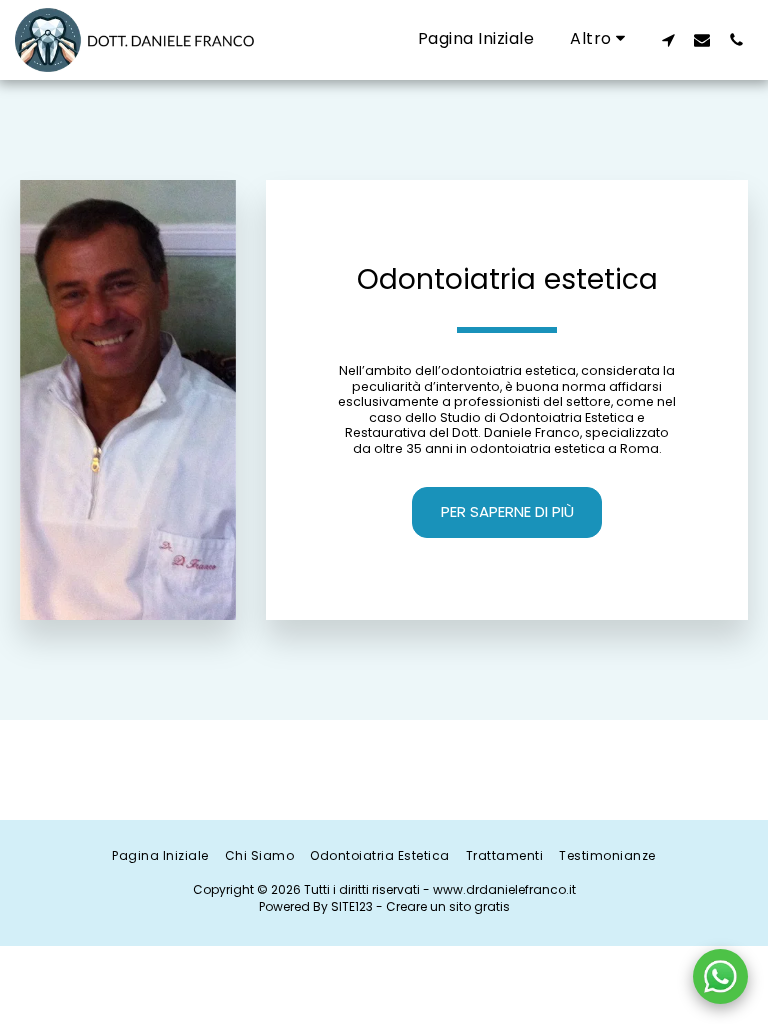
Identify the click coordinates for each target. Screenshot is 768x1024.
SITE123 (352, 906)
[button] (668, 39)
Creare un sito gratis (448, 906)
